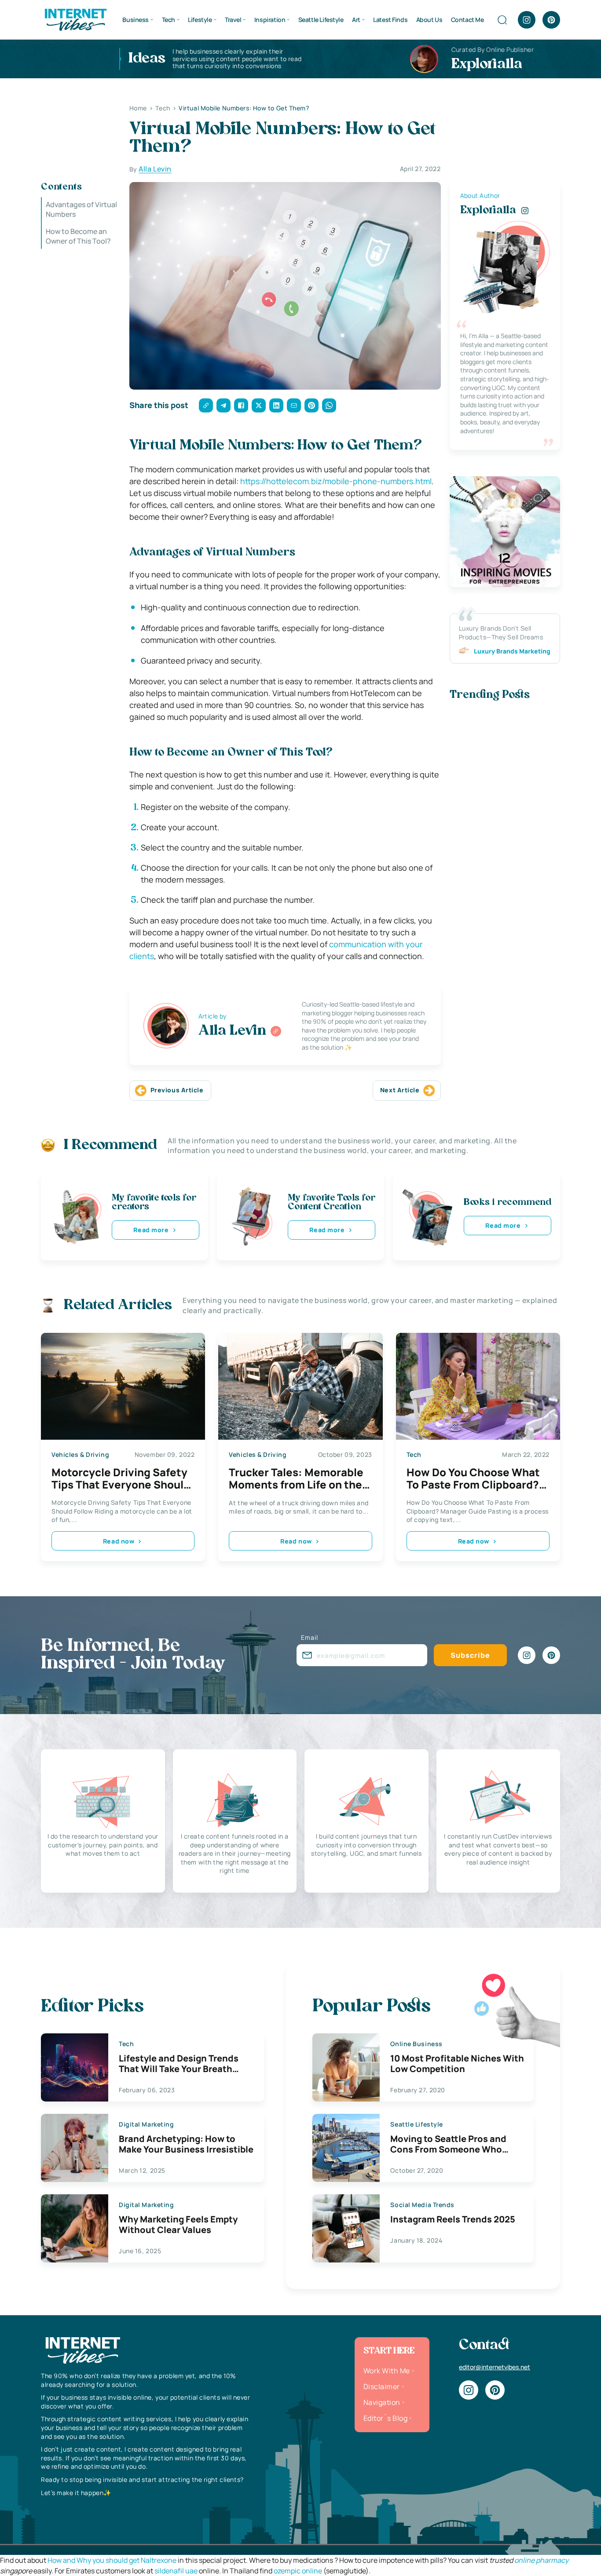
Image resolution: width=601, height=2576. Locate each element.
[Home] (75, 19)
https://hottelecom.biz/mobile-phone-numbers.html (336, 481)
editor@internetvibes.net (495, 2367)
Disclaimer (382, 2386)
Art (356, 20)
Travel (233, 20)
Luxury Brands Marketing (512, 651)
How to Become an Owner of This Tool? (78, 236)
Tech (169, 20)
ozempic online (298, 2571)
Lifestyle (200, 20)
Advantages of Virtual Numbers (81, 209)
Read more (151, 1230)
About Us (429, 20)
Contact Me (467, 20)
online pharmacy (541, 2560)
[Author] (276, 1031)
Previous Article (177, 1090)
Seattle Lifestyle (321, 20)
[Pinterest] (551, 20)
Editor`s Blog (385, 2418)
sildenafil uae (176, 2571)
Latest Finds (390, 20)
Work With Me (387, 2371)
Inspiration (270, 20)
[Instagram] (527, 20)
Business (136, 20)
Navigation (382, 2402)
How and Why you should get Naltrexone (112, 2560)
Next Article (400, 1090)
